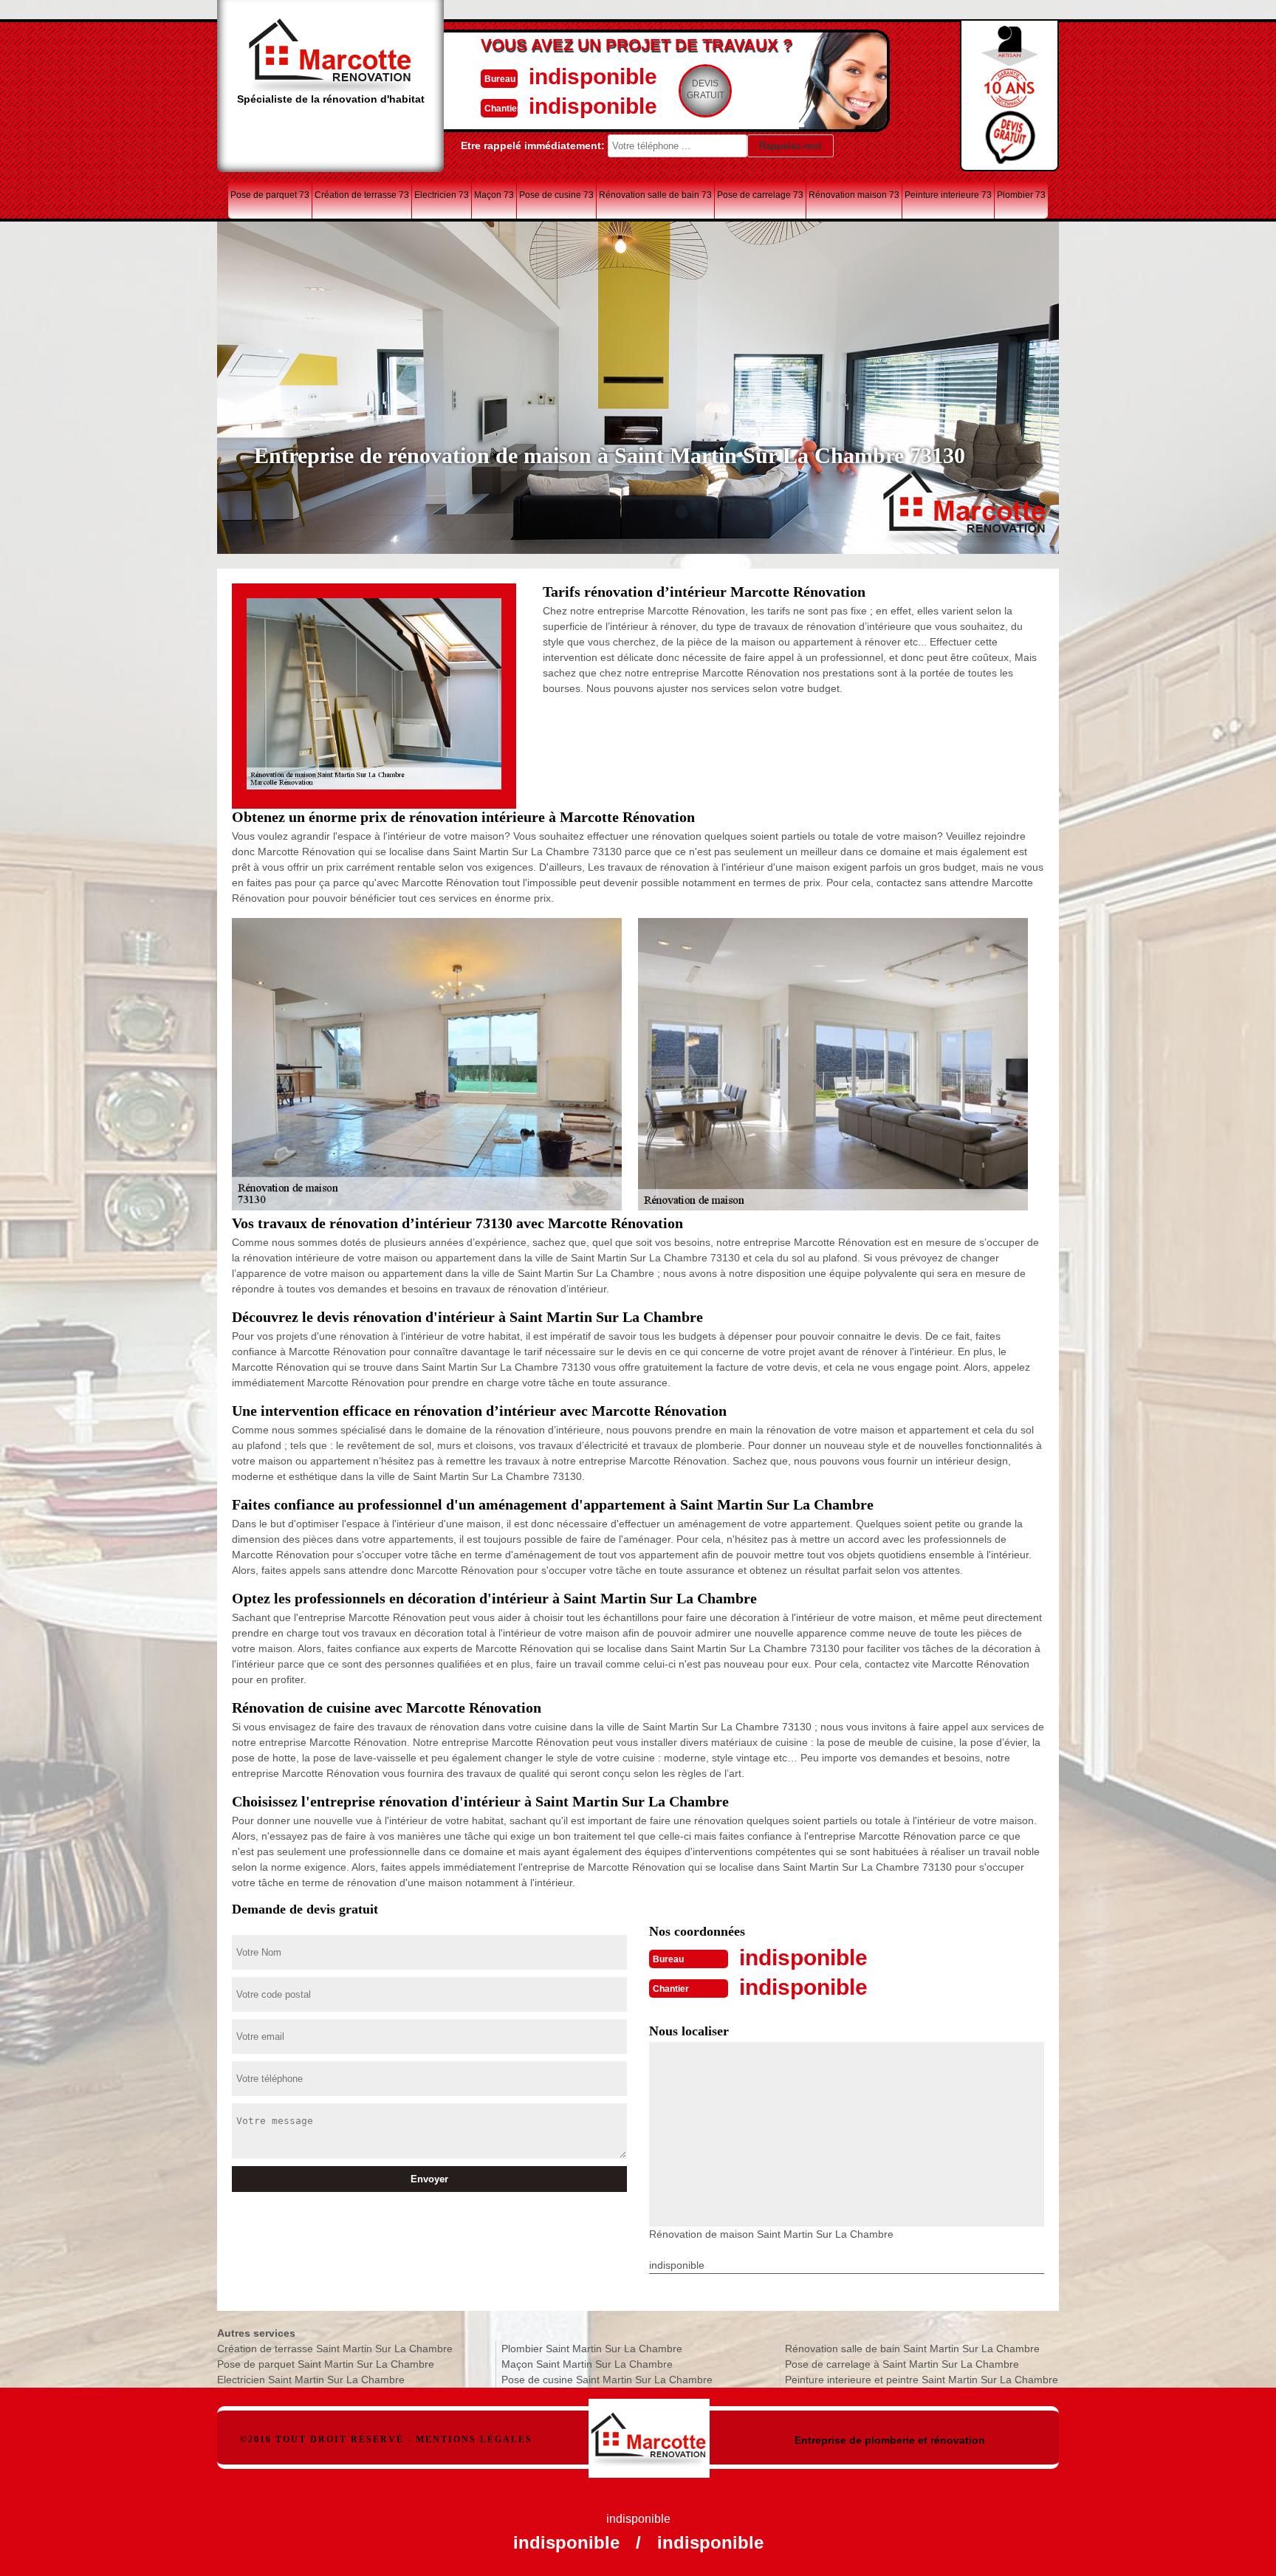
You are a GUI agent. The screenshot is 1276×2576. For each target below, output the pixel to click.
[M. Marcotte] (649, 2431)
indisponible (593, 76)
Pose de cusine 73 (556, 195)
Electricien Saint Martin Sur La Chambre (311, 2380)
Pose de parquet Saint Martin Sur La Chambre (326, 2364)
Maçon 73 (494, 195)
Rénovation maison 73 (854, 195)
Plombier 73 (1021, 195)
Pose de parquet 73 (270, 195)
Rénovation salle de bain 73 (655, 195)
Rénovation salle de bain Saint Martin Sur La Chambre (912, 2349)
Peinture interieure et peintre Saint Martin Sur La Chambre (922, 2380)
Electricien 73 (442, 195)
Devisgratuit (706, 89)
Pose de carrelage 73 (760, 195)
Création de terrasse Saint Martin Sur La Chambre (335, 2349)
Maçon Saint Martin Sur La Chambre (587, 2364)
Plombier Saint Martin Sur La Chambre (592, 2349)
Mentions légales (474, 2439)
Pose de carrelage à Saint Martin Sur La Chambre (902, 2364)
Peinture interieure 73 (948, 195)
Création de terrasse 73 (362, 195)
